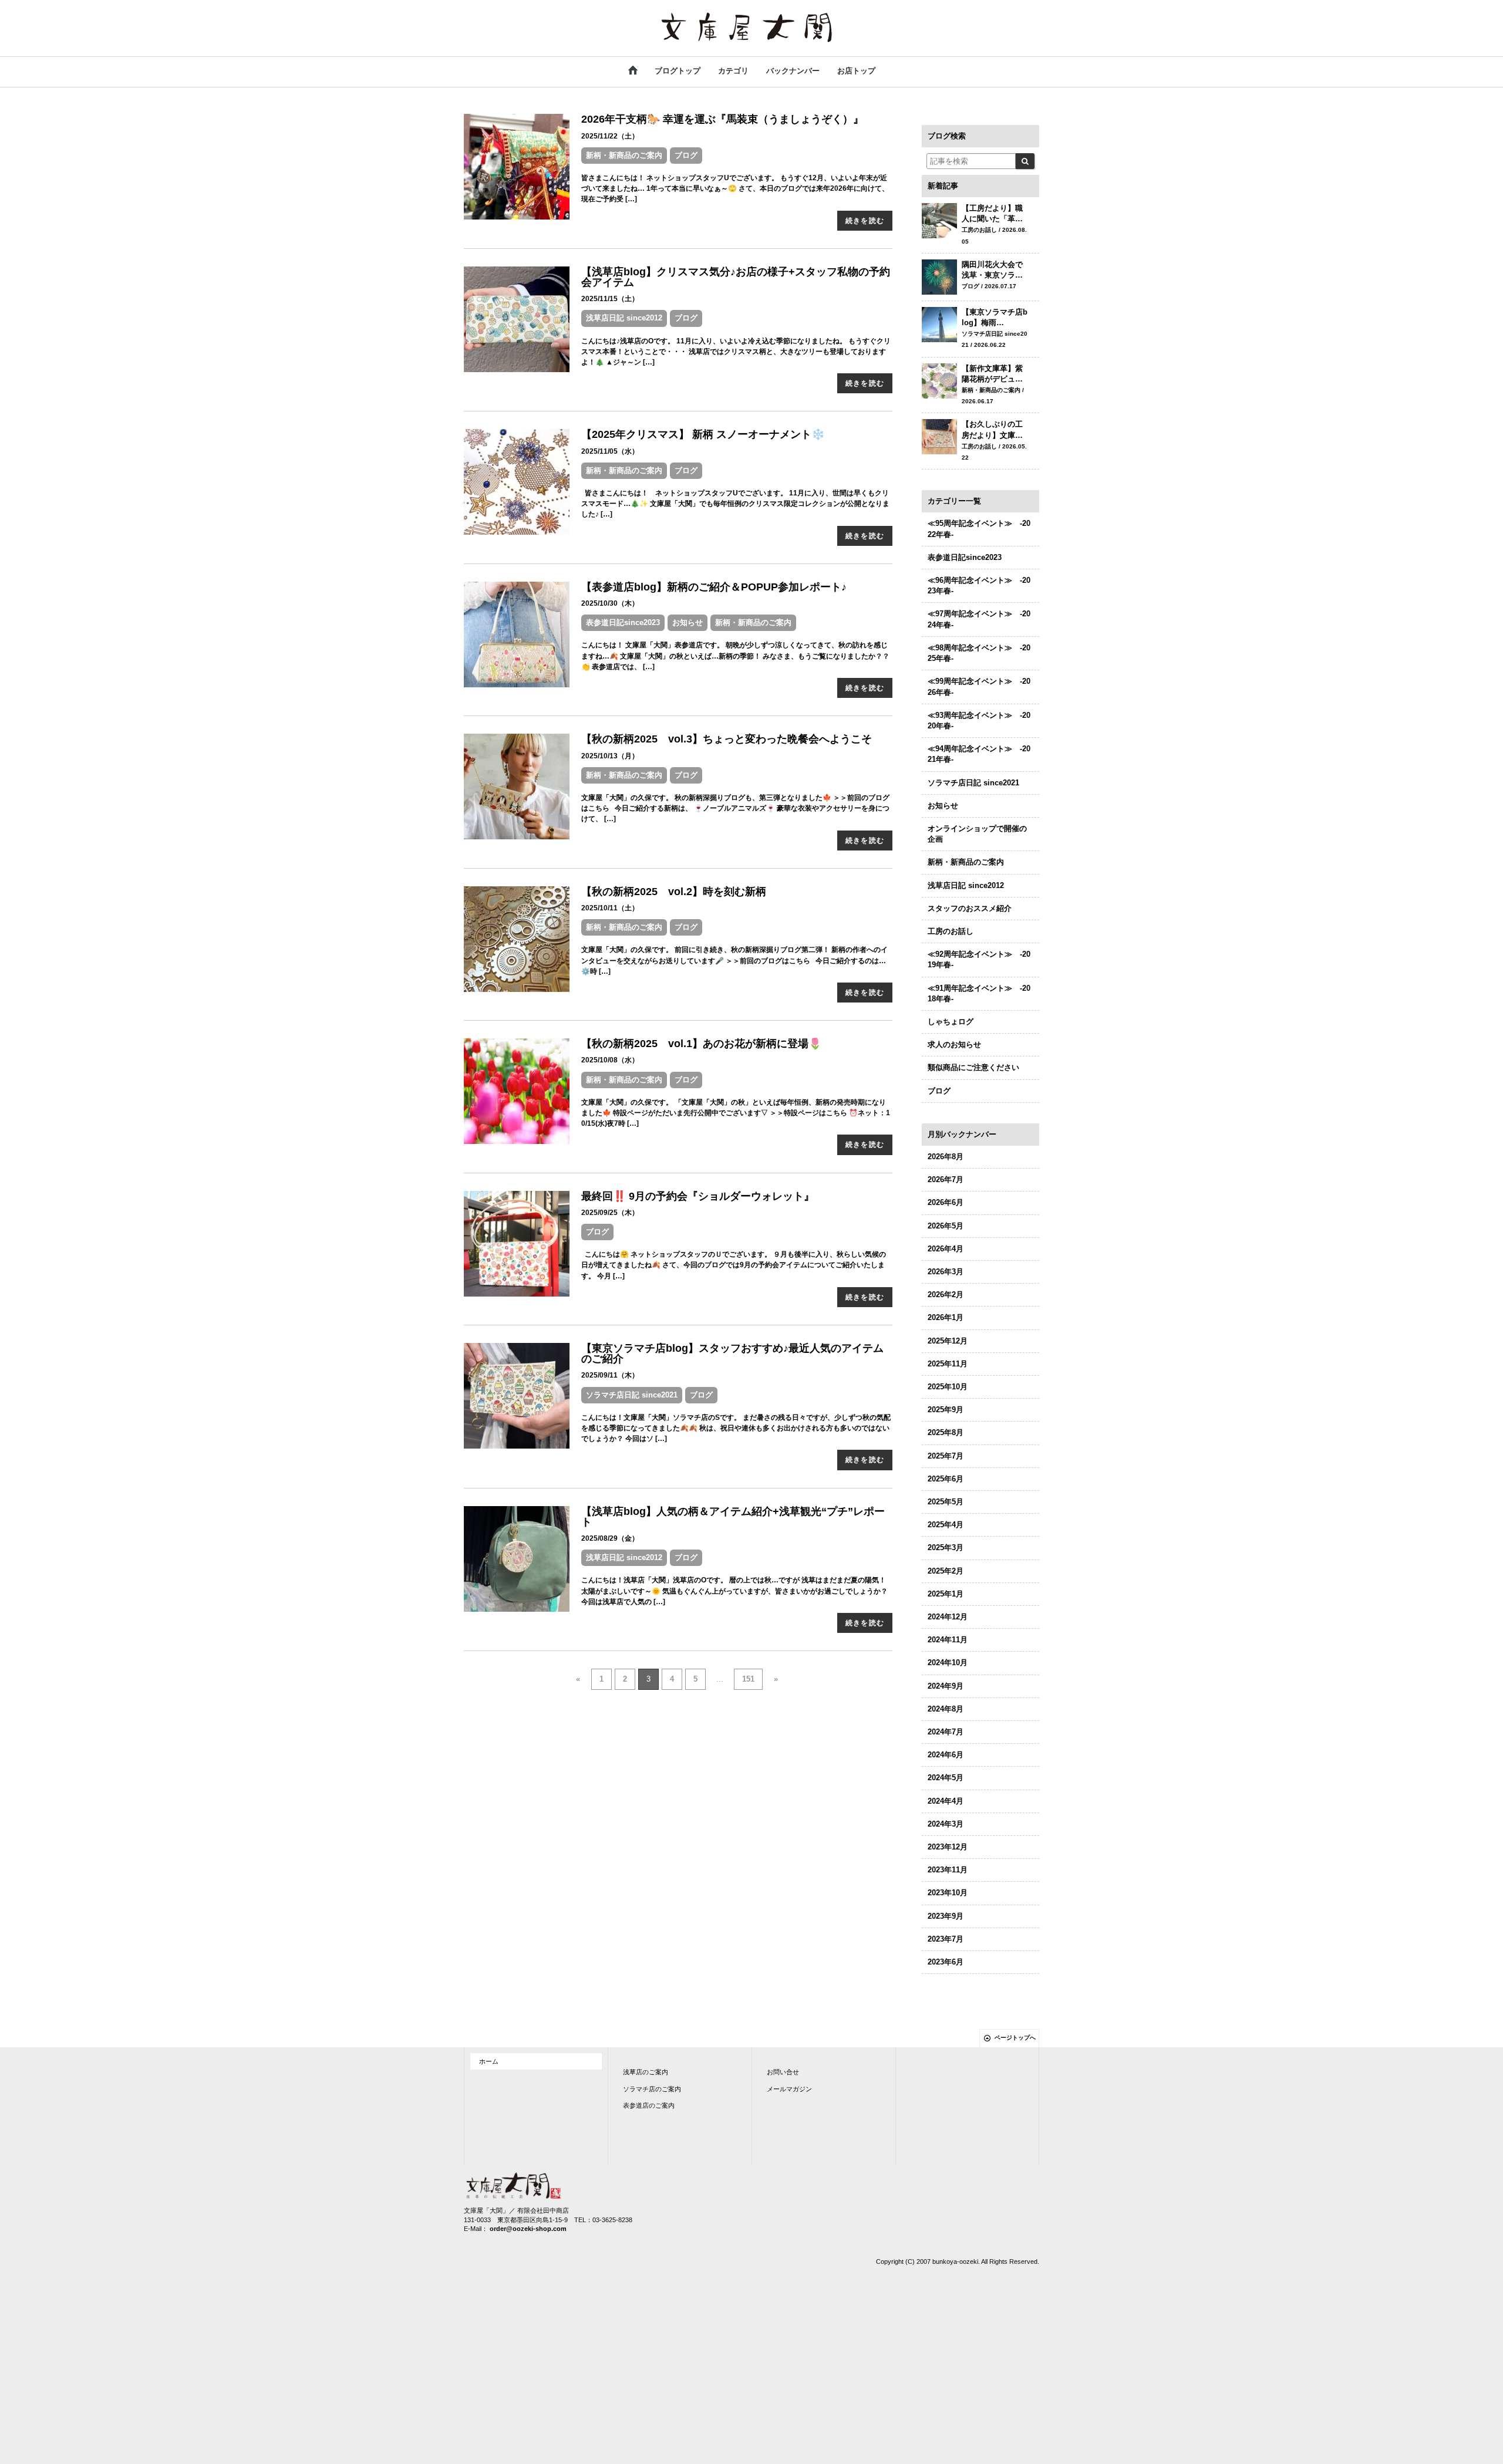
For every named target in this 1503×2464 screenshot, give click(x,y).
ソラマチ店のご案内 (652, 2089)
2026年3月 (946, 1272)
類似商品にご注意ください (973, 1067)
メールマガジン (789, 2089)
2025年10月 (948, 1387)
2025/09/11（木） (610, 1375)
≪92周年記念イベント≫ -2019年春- (979, 959)
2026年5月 (946, 1226)
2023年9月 (946, 1916)
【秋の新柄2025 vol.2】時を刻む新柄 (674, 892)
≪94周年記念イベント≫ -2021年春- (979, 754)
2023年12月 (948, 1847)
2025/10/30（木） (610, 603)
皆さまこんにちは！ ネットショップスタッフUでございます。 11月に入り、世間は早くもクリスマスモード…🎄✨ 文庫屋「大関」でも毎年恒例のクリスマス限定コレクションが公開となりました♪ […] (735, 504)
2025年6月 (946, 1479)
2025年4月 (946, 1525)
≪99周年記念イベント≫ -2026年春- (979, 686)
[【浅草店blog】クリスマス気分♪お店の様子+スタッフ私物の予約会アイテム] (517, 318)
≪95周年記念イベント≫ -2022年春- (979, 529)
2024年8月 (946, 1709)
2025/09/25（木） (610, 1213)
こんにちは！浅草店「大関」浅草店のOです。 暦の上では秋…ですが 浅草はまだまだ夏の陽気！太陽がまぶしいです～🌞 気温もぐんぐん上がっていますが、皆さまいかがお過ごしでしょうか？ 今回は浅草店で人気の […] (734, 1591)
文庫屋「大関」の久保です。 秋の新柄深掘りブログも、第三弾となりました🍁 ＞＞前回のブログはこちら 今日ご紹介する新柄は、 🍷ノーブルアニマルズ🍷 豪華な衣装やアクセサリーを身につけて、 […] (735, 808)
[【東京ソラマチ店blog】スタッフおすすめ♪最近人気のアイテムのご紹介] (517, 1395)
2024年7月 (946, 1732)
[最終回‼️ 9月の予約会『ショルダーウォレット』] (517, 1243)
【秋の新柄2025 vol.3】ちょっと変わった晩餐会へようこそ (727, 739)
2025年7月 (946, 1456)
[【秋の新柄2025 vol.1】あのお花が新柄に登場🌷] (517, 1091)
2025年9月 (946, 1410)
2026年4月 (946, 1249)
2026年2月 (946, 1295)
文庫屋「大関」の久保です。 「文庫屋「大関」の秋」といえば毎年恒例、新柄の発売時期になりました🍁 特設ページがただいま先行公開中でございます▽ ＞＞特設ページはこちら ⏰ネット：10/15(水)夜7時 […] (736, 1113)
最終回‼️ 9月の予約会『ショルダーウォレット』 (698, 1196)
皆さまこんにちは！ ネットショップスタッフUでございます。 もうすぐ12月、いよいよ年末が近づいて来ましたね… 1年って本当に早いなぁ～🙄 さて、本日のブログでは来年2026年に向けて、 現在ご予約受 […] (735, 188)
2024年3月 (946, 1824)
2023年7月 (946, 1939)
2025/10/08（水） (610, 1060)
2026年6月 (946, 1202)
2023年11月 (948, 1870)
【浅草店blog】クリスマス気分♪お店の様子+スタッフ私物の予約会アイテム (736, 277)
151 (748, 1679)
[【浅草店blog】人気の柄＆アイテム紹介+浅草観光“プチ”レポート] (517, 1558)
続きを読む (865, 221)
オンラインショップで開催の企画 (977, 834)
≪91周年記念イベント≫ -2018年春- (979, 993)
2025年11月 (948, 1364)
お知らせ (688, 622)
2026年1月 (946, 1317)
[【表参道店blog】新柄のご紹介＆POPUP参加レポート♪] (517, 634)
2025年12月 (948, 1341)
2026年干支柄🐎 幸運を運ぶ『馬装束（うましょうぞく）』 (722, 119)
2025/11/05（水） (610, 451)
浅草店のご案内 (646, 2072)
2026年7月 (946, 1179)
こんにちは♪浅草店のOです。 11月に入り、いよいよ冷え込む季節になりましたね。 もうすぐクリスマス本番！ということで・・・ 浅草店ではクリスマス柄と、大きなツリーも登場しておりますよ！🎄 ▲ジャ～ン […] (736, 352)
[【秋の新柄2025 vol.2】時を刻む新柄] (517, 938)
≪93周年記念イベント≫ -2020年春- (979, 720)
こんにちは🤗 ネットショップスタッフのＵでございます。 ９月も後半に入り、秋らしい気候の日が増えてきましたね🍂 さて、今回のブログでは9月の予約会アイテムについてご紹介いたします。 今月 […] (734, 1265)
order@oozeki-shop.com (528, 2229)
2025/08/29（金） (610, 1538)
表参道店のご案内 (649, 2105)
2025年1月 (946, 1594)
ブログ (686, 155)
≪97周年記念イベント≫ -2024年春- (979, 619)
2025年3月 (946, 1547)
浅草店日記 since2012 (624, 318)
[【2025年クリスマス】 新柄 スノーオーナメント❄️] (517, 482)
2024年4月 (946, 1801)
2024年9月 (946, 1686)
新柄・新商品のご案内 (624, 155)
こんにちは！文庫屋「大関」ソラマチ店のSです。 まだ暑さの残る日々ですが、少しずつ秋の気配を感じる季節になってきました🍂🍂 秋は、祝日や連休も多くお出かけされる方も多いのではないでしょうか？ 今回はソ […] (736, 1428)
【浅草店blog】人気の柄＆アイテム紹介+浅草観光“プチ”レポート (733, 1517)
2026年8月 (946, 1157)
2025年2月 (946, 1571)
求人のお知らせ (954, 1044)
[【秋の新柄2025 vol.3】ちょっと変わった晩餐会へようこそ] (517, 786)
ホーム (489, 2061)
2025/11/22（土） (610, 136)
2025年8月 (946, 1432)
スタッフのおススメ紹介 (970, 908)
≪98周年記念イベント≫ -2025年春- (979, 653)
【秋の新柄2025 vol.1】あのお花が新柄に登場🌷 (701, 1044)
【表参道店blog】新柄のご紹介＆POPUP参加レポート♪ (714, 587)
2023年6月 (946, 1962)
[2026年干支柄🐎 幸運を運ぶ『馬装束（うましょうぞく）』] (517, 166)
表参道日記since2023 (623, 622)
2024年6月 (946, 1755)
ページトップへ (1015, 2038)
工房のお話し (951, 931)
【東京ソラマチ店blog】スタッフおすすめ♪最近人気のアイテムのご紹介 (732, 1353)
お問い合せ (783, 2072)
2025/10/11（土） (610, 908)
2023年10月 (948, 1893)
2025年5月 (946, 1502)
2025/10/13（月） (610, 756)
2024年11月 (948, 1640)
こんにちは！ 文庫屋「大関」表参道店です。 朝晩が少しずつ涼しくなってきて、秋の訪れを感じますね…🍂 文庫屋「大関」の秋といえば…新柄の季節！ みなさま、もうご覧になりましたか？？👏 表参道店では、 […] (735, 656)
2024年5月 (946, 1778)
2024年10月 (948, 1663)
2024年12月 (948, 1617)
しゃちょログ (951, 1022)
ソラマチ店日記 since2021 (632, 1395)
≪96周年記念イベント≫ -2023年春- (979, 585)
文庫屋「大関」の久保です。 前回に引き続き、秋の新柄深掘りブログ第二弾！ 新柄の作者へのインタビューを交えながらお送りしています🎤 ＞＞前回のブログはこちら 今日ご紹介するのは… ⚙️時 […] (734, 960)
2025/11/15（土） (610, 299)
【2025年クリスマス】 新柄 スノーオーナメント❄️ (703, 434)
